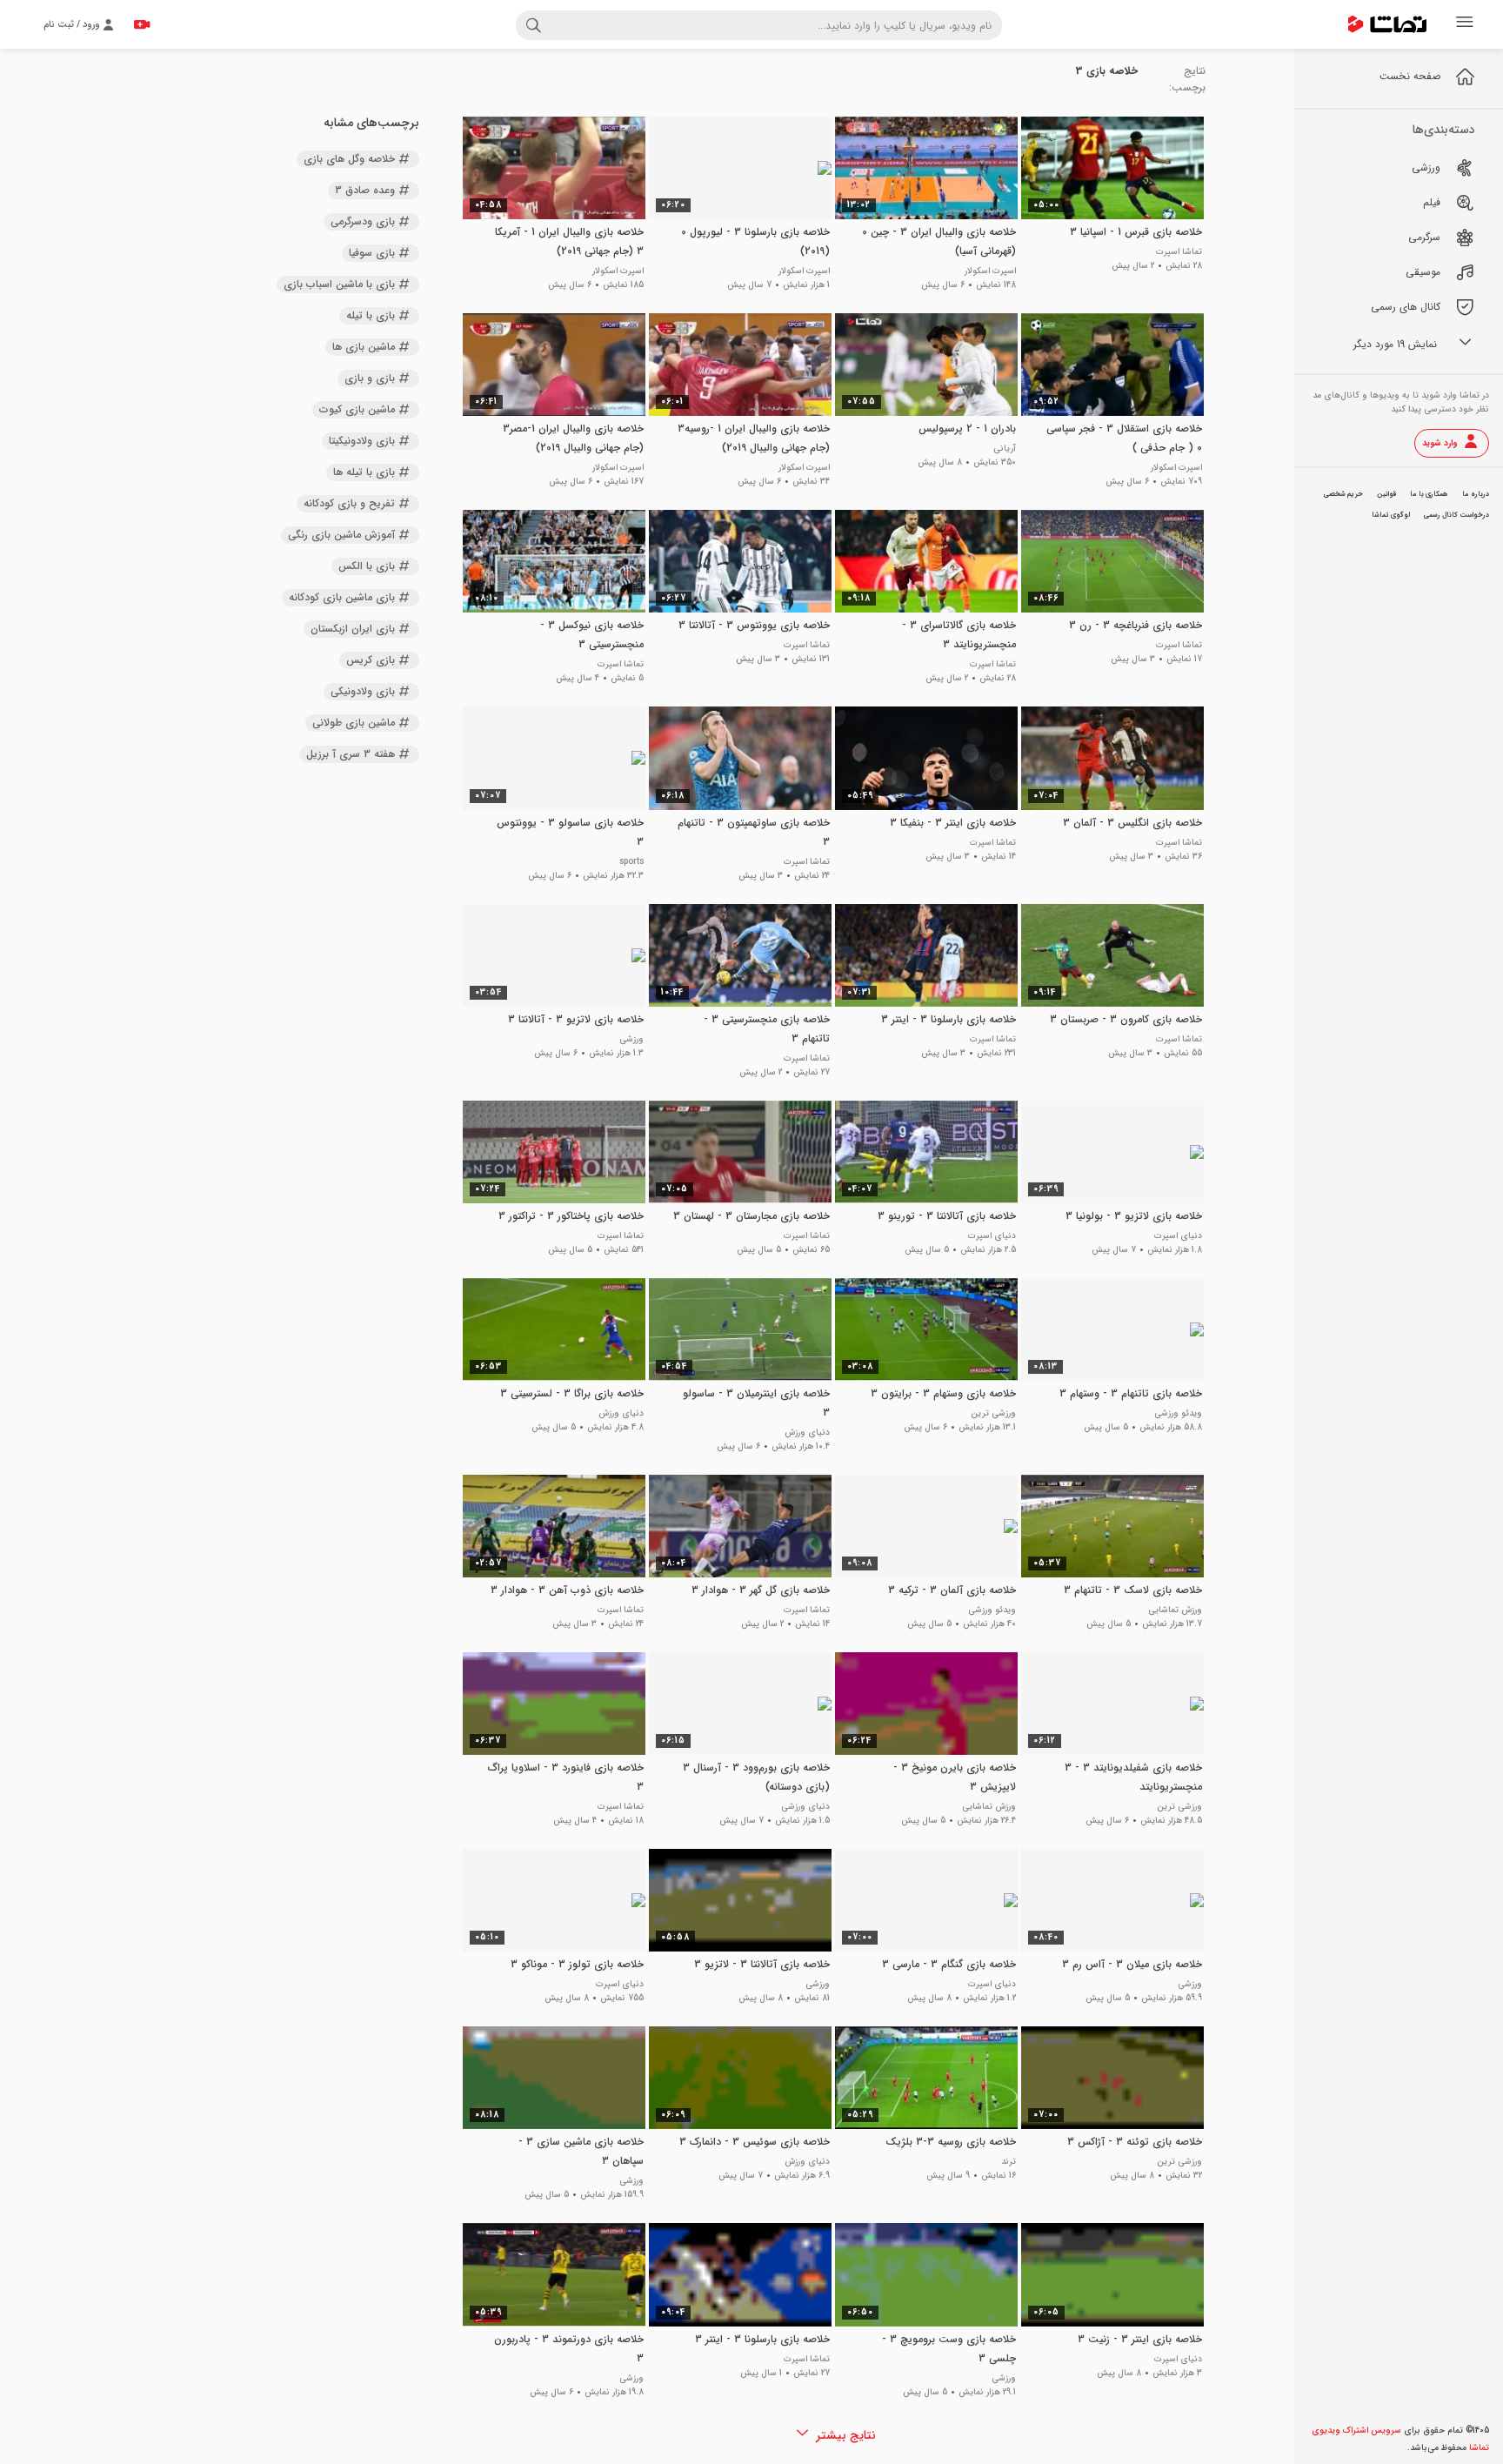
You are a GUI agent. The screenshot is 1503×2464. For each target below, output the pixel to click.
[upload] (142, 24)
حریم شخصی (1343, 494)
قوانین (1386, 494)
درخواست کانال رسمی (1456, 515)
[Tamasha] (1387, 24)
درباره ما (1476, 494)
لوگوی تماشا (1391, 515)
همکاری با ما (1429, 494)
